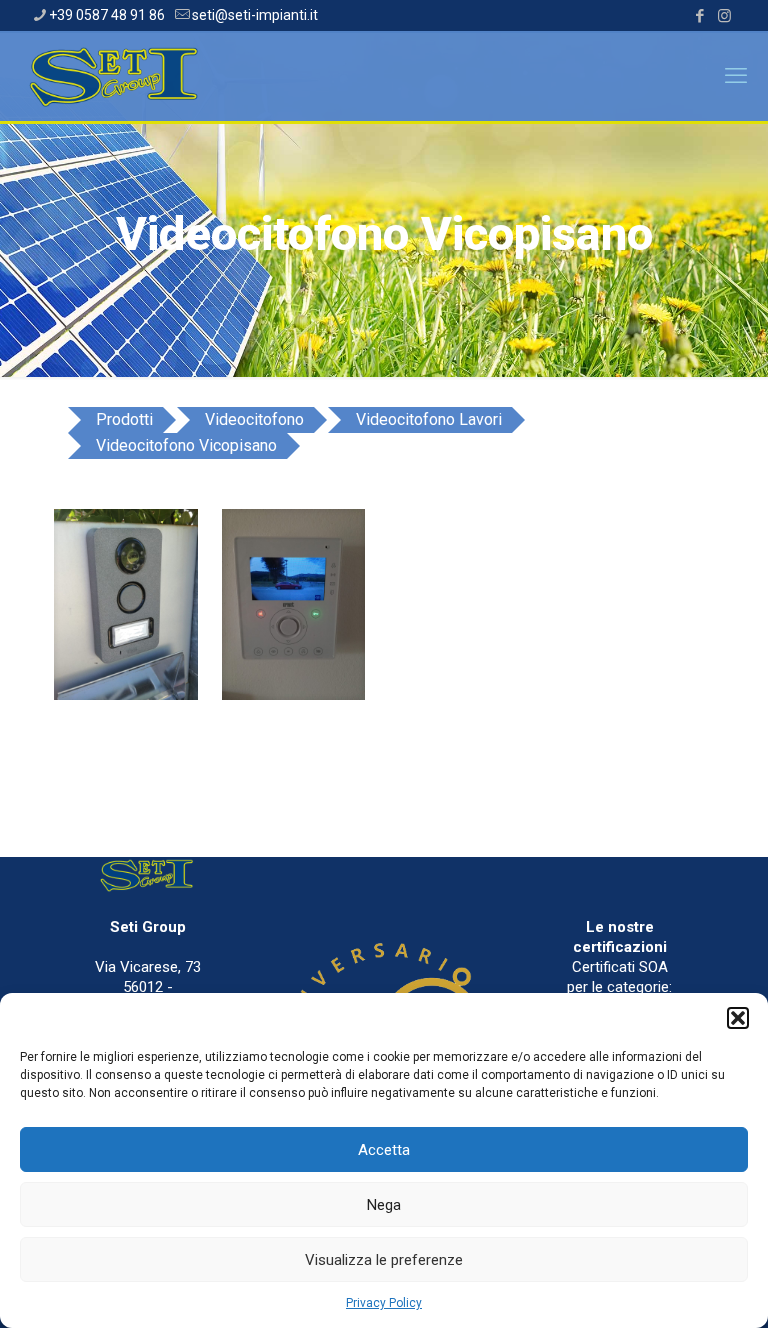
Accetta (384, 1150)
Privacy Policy (384, 1303)
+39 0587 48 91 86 (107, 15)
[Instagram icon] (724, 16)
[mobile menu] (736, 76)
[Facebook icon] (699, 16)
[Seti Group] (116, 76)
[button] (738, 1018)
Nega (384, 1205)
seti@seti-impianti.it (255, 15)
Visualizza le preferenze (384, 1260)
